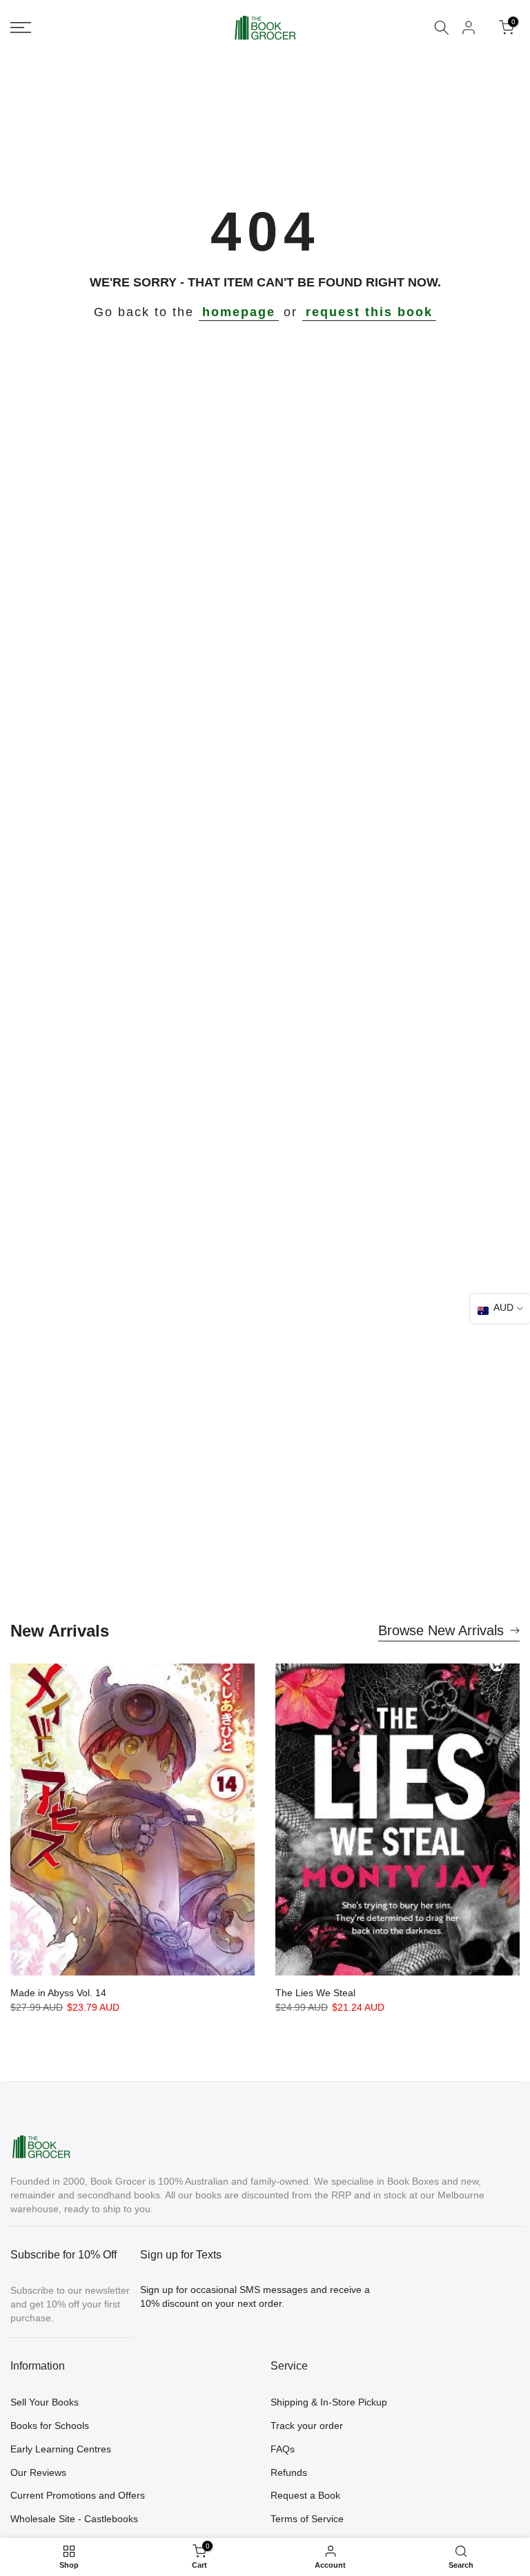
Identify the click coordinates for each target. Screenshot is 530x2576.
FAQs (283, 2449)
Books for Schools (50, 2426)
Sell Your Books (45, 2402)
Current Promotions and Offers (78, 2495)
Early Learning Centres (61, 2449)
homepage (239, 312)
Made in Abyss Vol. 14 (58, 1993)
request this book (369, 312)
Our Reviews (38, 2472)
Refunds (289, 2472)
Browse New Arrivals (441, 1630)
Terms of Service (307, 2519)
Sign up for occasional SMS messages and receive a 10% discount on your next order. (255, 2296)
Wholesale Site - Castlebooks (74, 2519)
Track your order (307, 2426)
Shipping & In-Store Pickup (329, 2402)
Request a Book (305, 2495)
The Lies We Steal (315, 1993)
